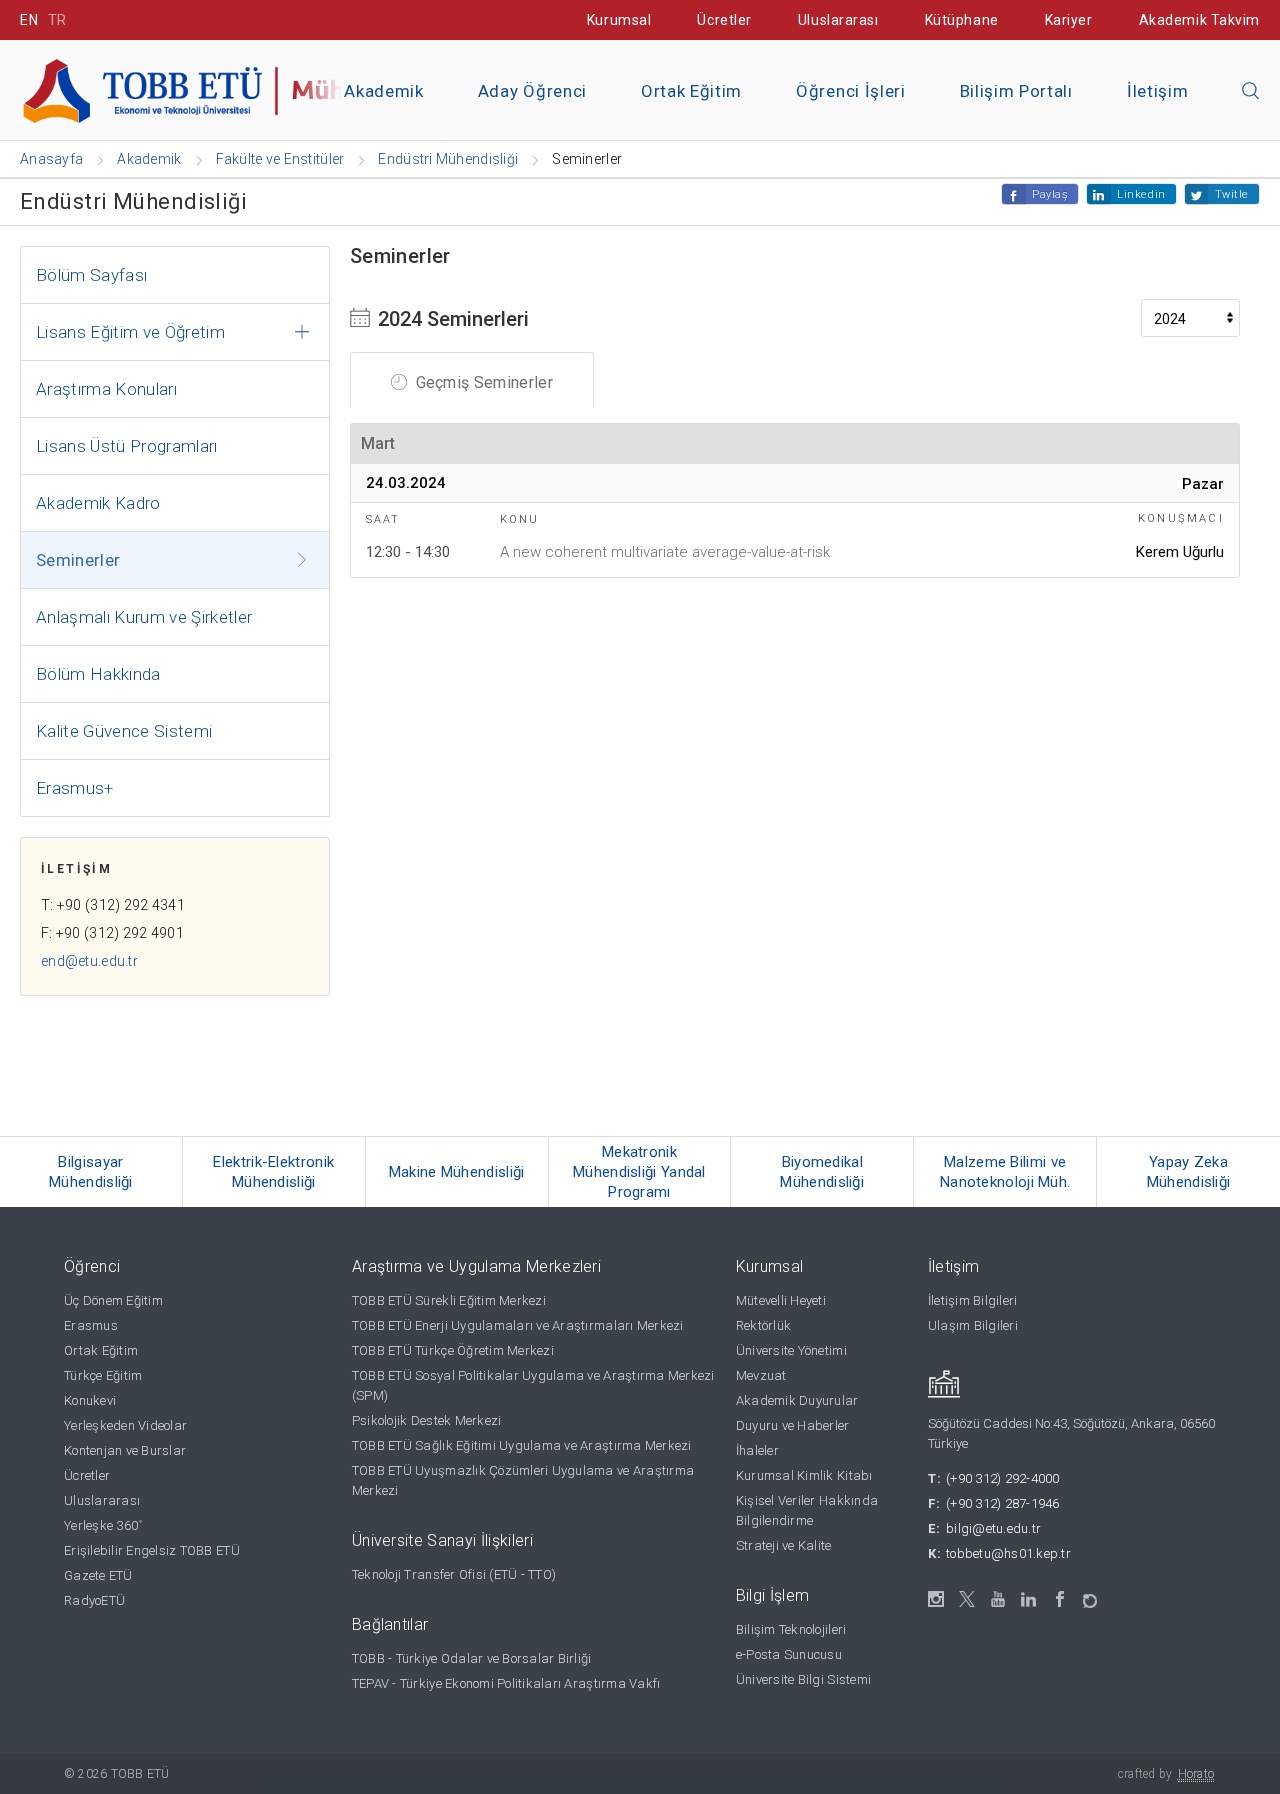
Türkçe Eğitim (103, 1375)
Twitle (1232, 194)
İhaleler (757, 1450)
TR (57, 20)
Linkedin (1141, 194)
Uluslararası (838, 20)
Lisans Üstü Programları (127, 446)
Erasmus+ (75, 788)
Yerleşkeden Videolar (125, 1425)
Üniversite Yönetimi (791, 1350)
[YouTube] (998, 1599)
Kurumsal (619, 20)
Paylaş (1050, 194)
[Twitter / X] (967, 1599)
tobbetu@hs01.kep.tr (1008, 1553)
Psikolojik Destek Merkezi (427, 1420)
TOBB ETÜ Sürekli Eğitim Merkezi (449, 1300)
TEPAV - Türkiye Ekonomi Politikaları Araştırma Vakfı (506, 1683)
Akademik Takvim (1199, 20)
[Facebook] (1060, 1599)
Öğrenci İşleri (851, 91)
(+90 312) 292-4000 (1003, 1478)
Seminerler (78, 560)
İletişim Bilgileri (973, 1300)
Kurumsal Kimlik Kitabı (804, 1475)
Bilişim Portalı (1016, 91)
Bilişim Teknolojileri (791, 1629)
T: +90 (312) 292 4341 (113, 905)
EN (29, 20)
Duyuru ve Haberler (793, 1425)
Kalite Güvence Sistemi (124, 731)
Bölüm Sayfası (91, 275)
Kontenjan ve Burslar (125, 1450)
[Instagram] (936, 1599)
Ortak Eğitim (691, 91)
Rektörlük (763, 1325)
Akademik (383, 91)
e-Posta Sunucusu (789, 1654)
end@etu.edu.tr (89, 961)
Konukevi (90, 1400)
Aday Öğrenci (532, 91)
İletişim (1157, 91)
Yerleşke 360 (103, 1525)
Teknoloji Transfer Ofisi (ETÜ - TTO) (454, 1574)
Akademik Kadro (98, 503)
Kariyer (1069, 20)
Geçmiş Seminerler (482, 382)
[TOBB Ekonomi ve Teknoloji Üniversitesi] (245, 88)
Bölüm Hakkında (98, 674)
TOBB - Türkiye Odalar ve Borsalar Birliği (472, 1658)
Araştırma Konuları (106, 389)
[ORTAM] (1091, 1594)
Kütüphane (962, 20)
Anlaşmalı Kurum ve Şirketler (144, 617)
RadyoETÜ (94, 1600)
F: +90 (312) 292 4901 (112, 933)
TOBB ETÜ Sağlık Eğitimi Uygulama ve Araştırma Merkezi (522, 1445)
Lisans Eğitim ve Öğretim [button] (130, 332)
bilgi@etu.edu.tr (993, 1528)
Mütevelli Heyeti (781, 1300)
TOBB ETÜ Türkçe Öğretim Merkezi (453, 1350)
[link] (91, 1172)
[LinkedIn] (1029, 1600)
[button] (1251, 92)
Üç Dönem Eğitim (113, 1300)
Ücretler (724, 20)
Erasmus (91, 1325)
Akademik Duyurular (797, 1400)
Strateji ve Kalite (784, 1545)
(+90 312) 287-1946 (1003, 1503)
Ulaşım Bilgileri (973, 1325)
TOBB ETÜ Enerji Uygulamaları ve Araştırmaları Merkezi (518, 1325)
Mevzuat (761, 1375)
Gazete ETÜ (98, 1575)
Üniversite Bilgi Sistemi (803, 1679)
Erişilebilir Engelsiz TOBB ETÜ (152, 1550)
